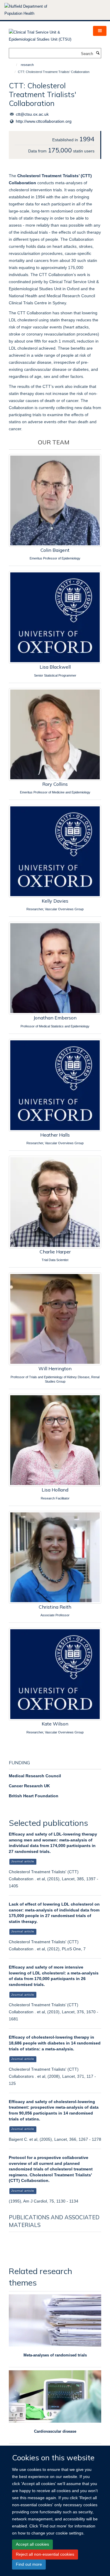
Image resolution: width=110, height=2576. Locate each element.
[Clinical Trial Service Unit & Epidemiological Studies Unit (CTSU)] (46, 34)
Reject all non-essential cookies (45, 2554)
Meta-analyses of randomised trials (55, 2355)
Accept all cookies (32, 2544)
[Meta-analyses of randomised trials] (55, 2320)
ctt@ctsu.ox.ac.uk (32, 114)
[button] (100, 31)
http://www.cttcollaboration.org (44, 121)
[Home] (14, 65)
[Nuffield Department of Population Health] (34, 10)
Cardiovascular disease (55, 2431)
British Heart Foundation (34, 1796)
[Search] (98, 53)
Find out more (29, 2564)
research (27, 65)
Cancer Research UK (29, 1786)
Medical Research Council (35, 1776)
